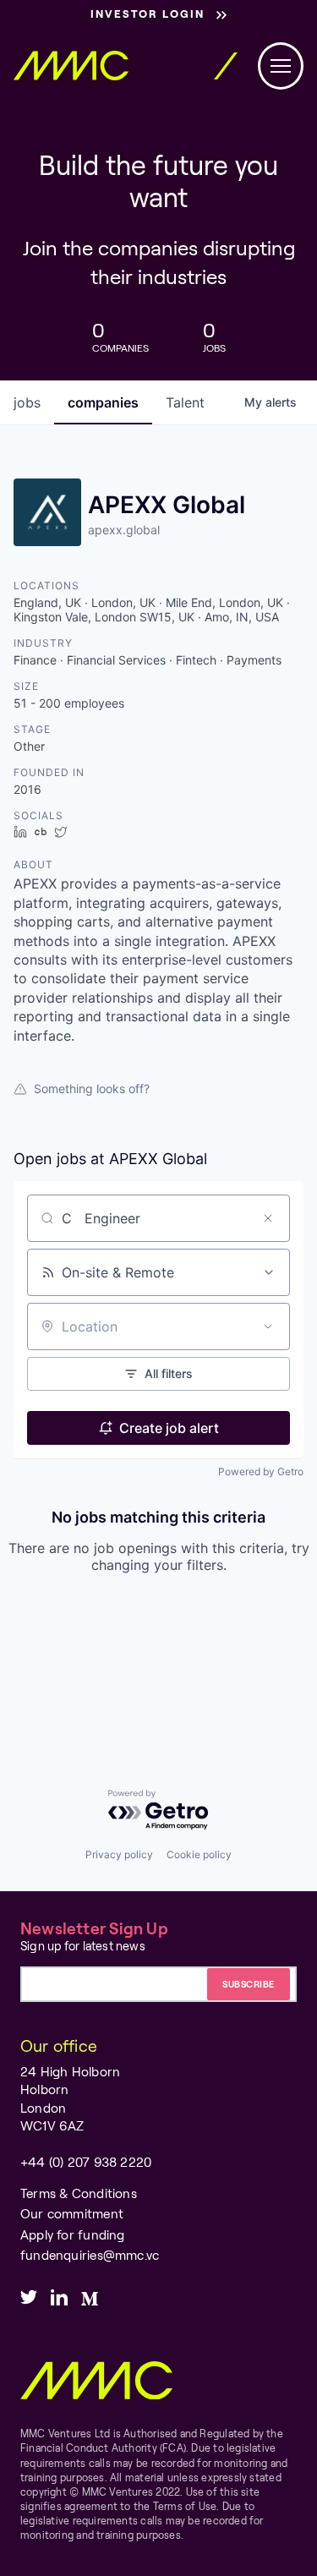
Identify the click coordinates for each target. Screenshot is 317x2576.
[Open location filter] (268, 1326)
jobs (27, 402)
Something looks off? (92, 1088)
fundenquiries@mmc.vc (90, 2255)
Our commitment (72, 2213)
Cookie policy (199, 1854)
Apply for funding (73, 2234)
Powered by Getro (261, 1471)
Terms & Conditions (79, 2193)
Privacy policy (119, 1854)
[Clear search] (268, 1218)
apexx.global (124, 530)
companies (103, 402)
